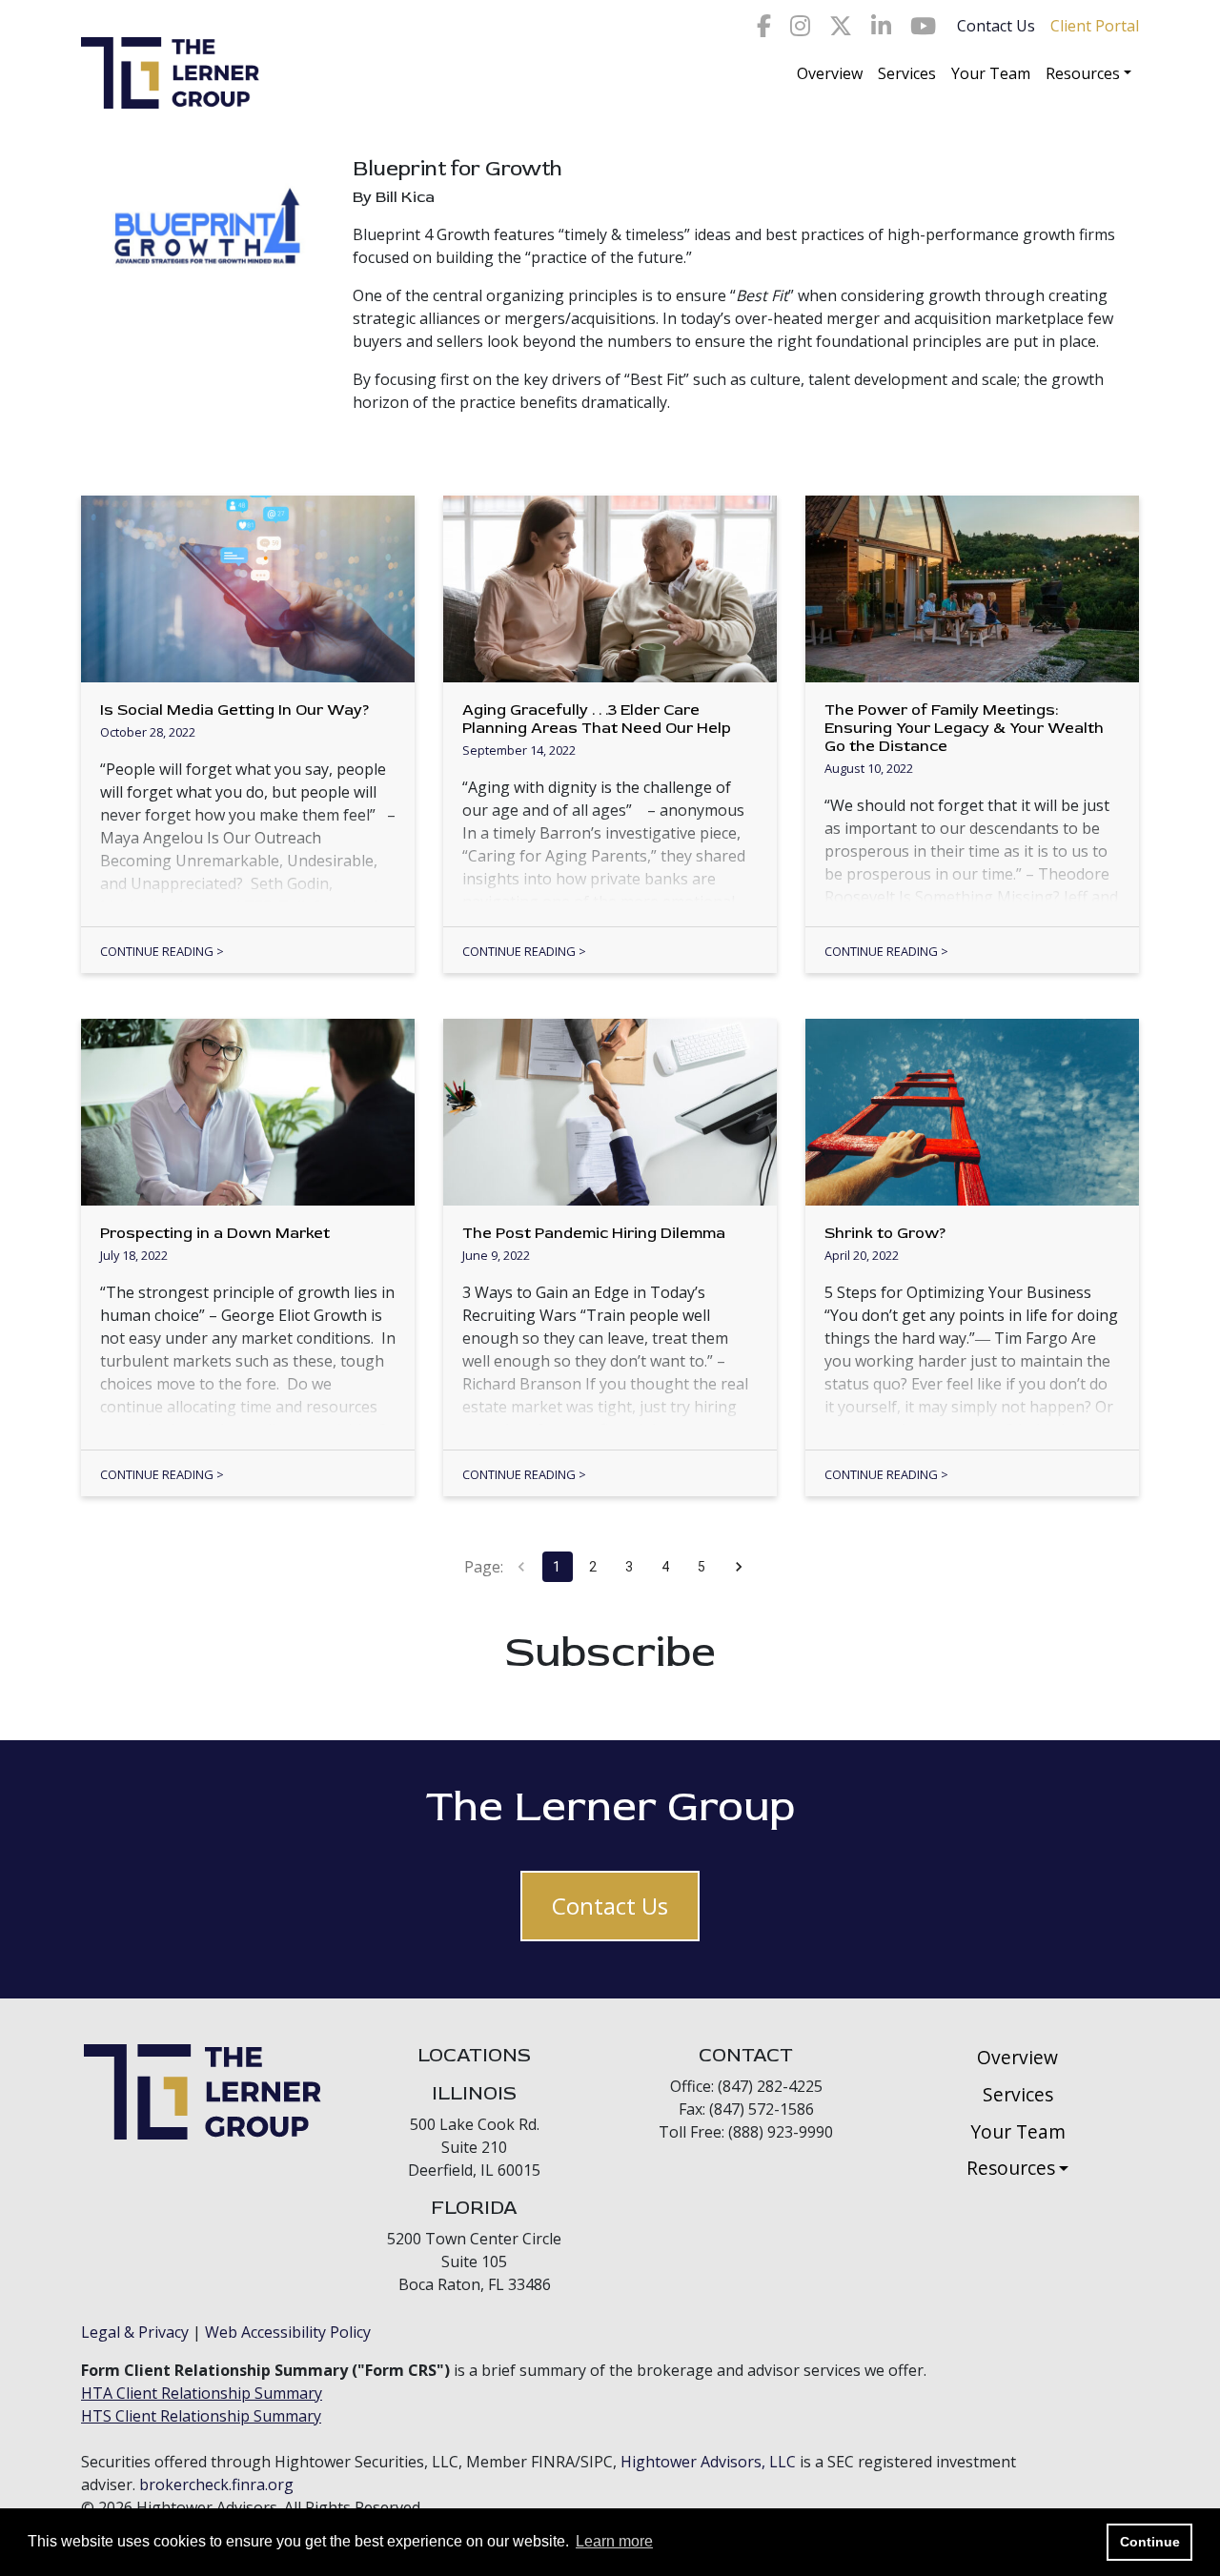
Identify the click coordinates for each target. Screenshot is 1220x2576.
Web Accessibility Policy (288, 2332)
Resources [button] (1083, 73)
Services (907, 73)
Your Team (991, 73)
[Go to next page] (739, 1567)
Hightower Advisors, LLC (708, 2462)
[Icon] (764, 26)
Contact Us (996, 26)
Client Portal (1095, 26)
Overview (830, 73)
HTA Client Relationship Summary (202, 2393)
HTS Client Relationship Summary (201, 2416)
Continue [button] (1150, 2542)
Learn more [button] (614, 2541)
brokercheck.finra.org (216, 2485)
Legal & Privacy (135, 2332)
